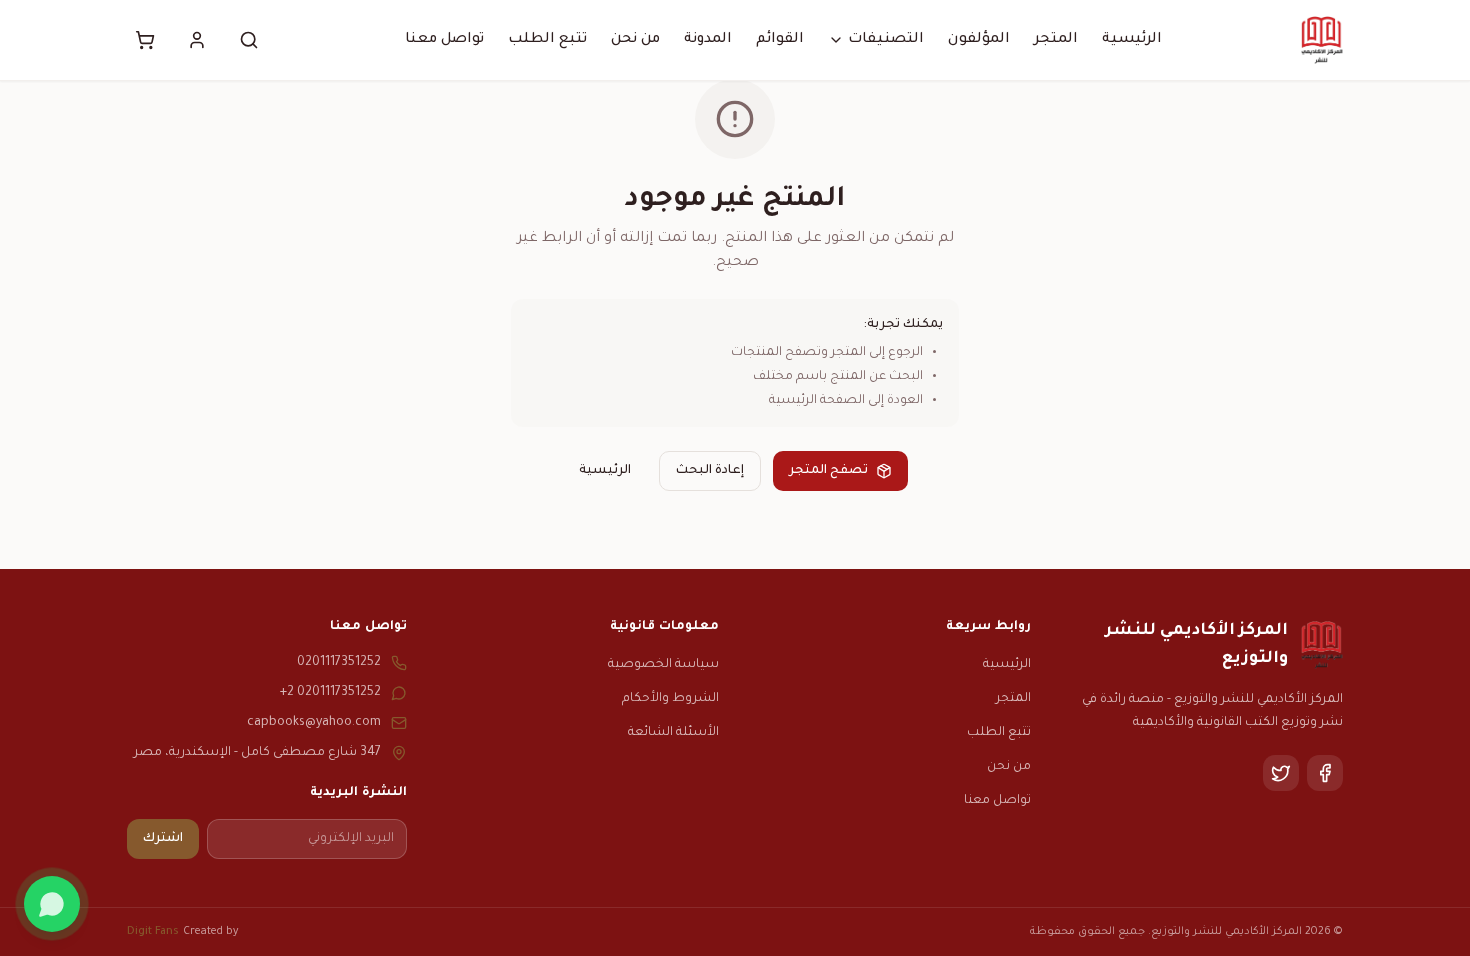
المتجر (1056, 40)
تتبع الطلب (547, 40)
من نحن (635, 40)
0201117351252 (339, 663)
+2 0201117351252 (330, 693)
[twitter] (1281, 773)
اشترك (163, 839)
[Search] (249, 40)
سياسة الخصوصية (663, 665)
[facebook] (1325, 773)
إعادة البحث (710, 471)
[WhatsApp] (52, 904)
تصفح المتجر (828, 471)
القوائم (780, 40)
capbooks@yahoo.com (314, 723)
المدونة (708, 40)
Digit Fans (153, 932)
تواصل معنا (444, 40)
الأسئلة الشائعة (673, 733)
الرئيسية (1132, 40)
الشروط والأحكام (670, 699)
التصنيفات (886, 40)
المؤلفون (979, 40)
